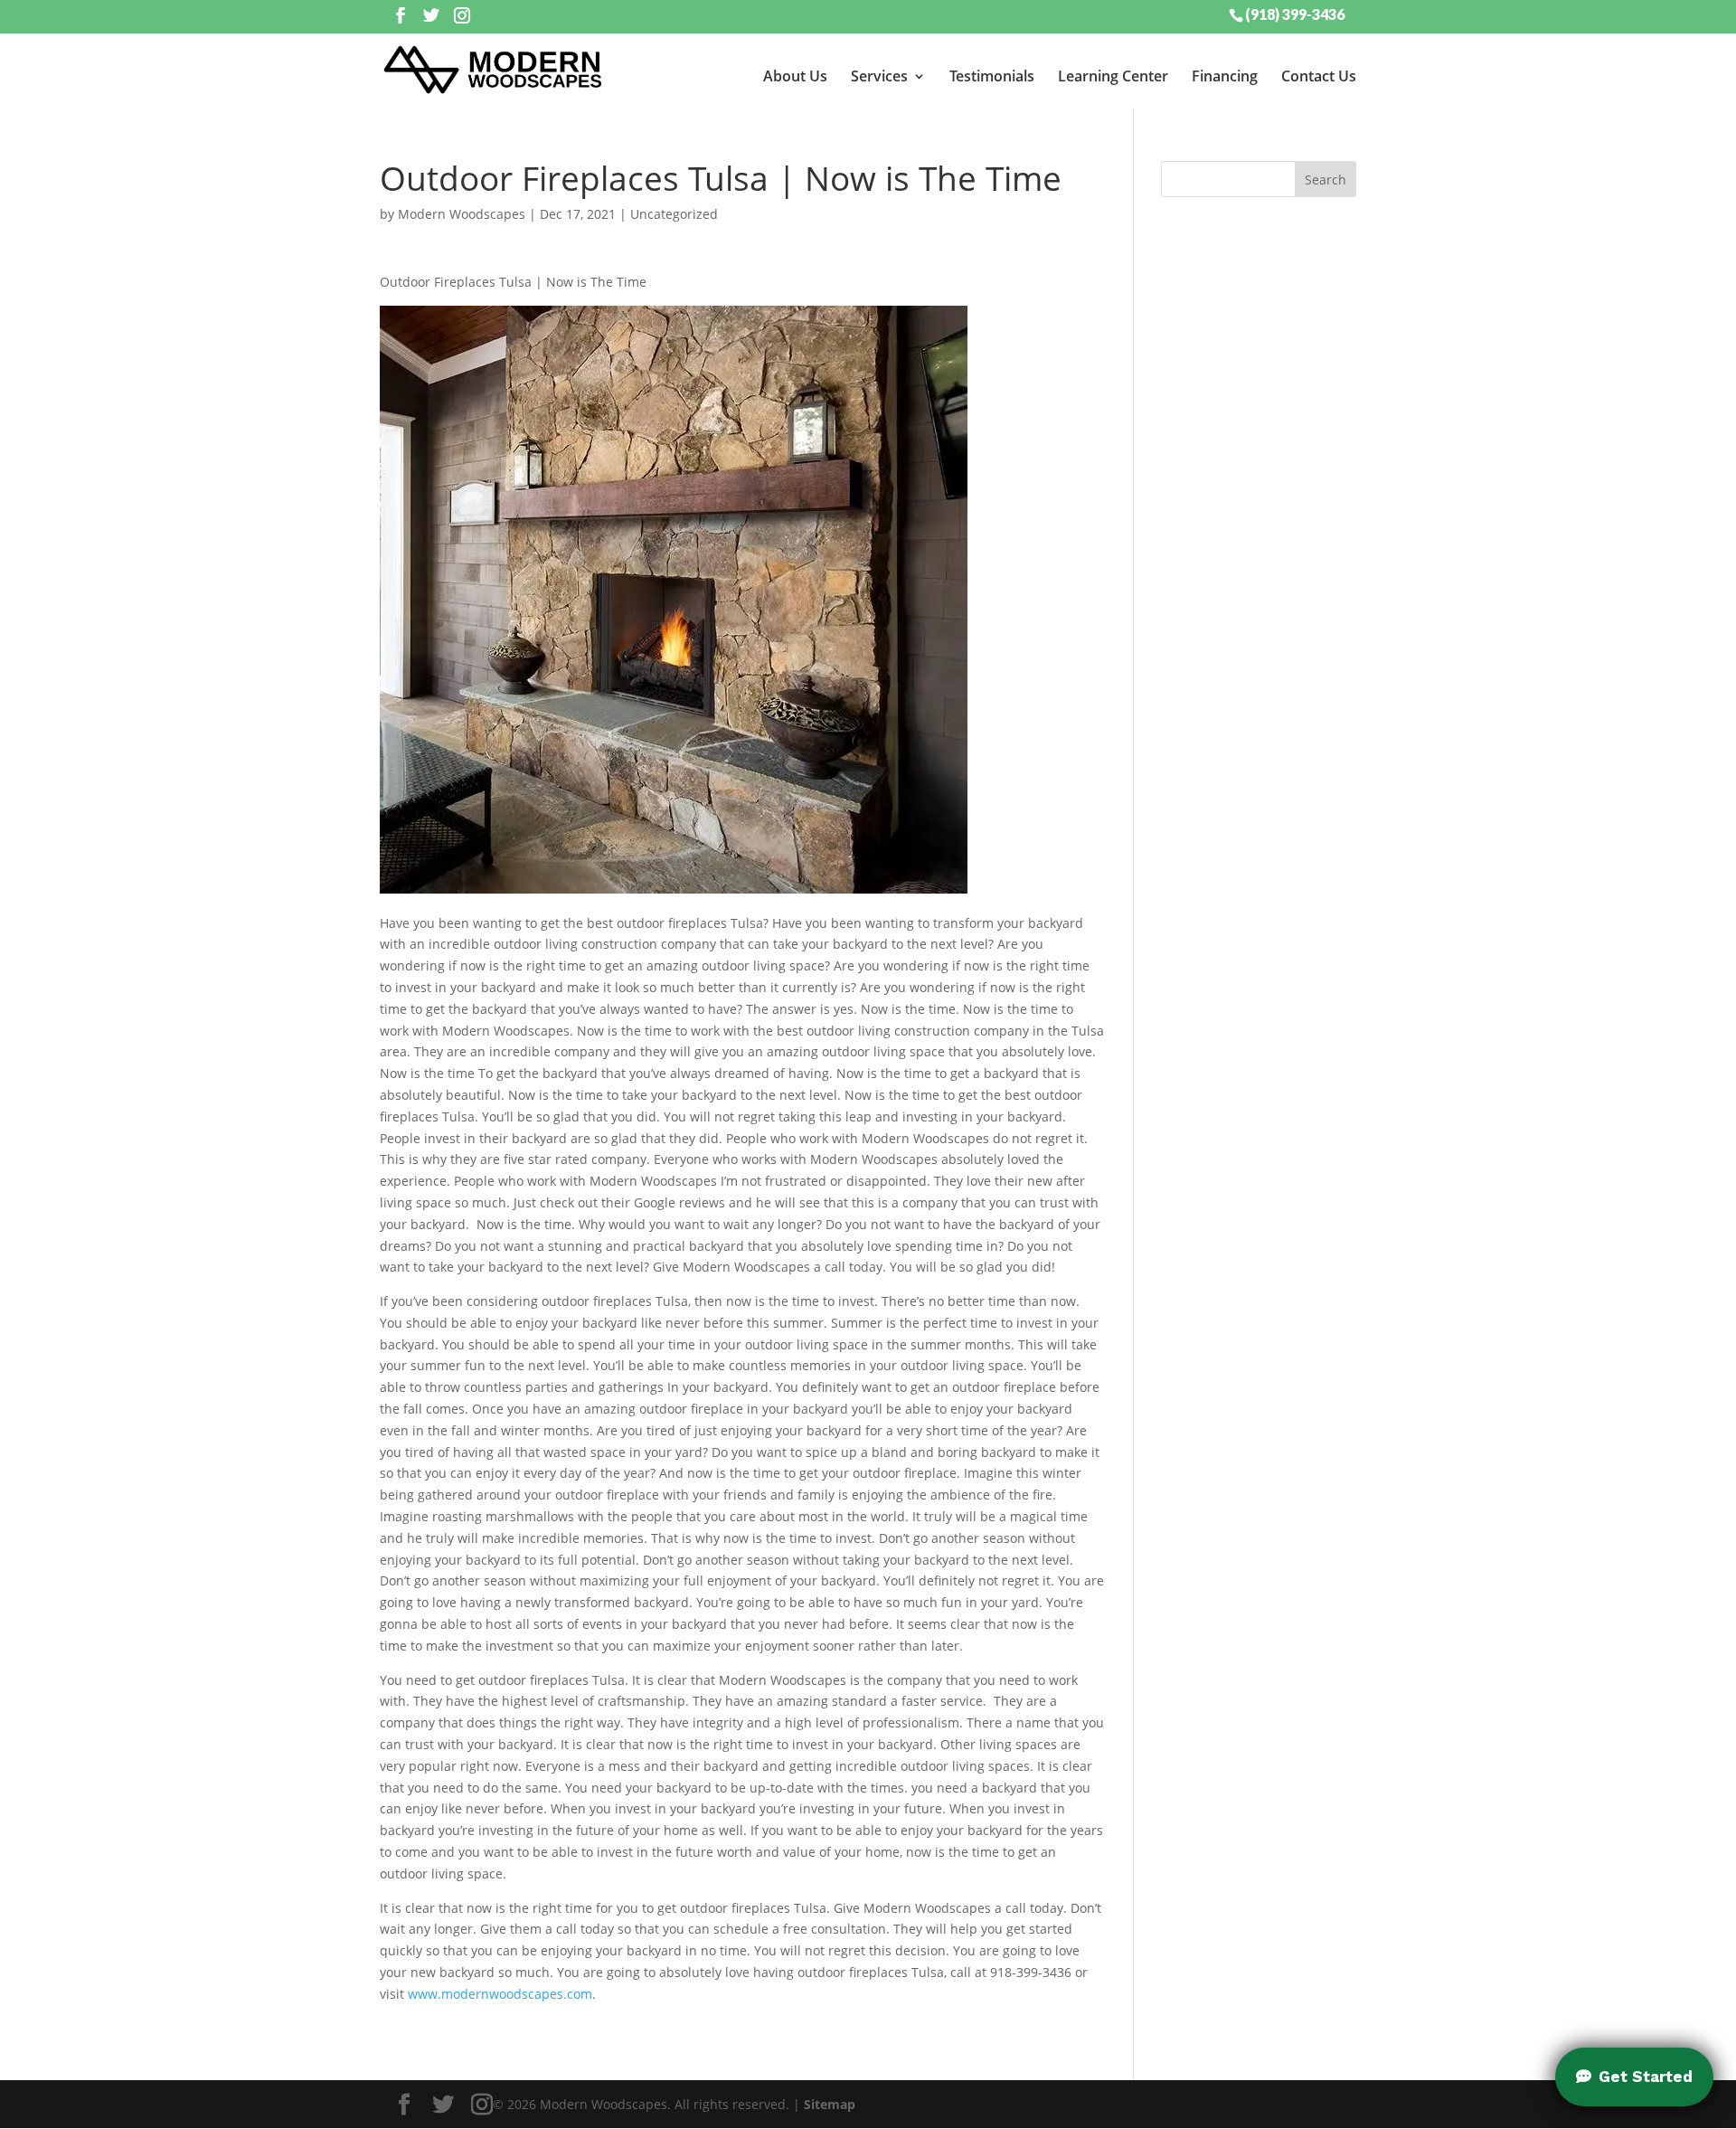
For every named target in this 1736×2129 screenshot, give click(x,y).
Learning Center (1113, 76)
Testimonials (992, 76)
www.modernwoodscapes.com (500, 1994)
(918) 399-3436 (1295, 14)
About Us (795, 76)
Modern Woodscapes (462, 214)
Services (879, 76)
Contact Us (1319, 76)
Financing (1225, 76)
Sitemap (830, 2104)
